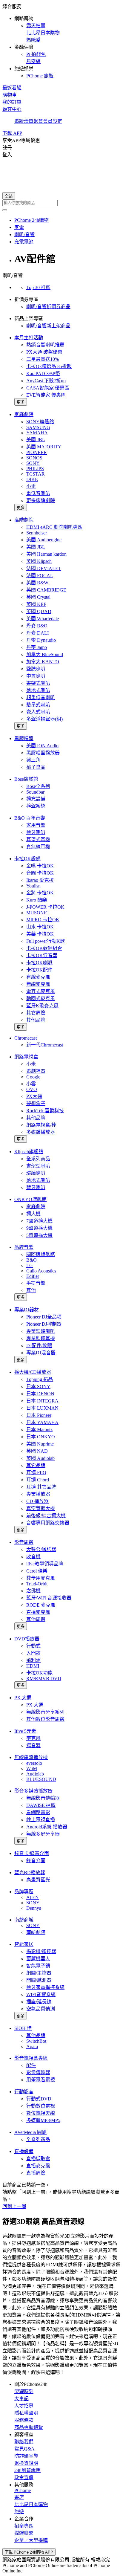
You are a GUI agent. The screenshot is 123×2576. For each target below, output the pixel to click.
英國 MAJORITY (44, 447)
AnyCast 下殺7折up (46, 381)
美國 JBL (36, 440)
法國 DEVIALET (44, 568)
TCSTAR (36, 474)
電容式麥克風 (41, 991)
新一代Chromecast (45, 1045)
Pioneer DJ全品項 (44, 1317)
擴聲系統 (36, 806)
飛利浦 (33, 1660)
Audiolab (35, 1774)
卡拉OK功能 (39, 1673)
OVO (32, 1089)
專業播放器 (38, 1494)
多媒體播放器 (41, 1132)
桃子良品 (36, 767)
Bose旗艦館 (26, 779)
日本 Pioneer (39, 1415)
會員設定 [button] (53, 121)
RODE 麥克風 (41, 1605)
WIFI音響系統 (41, 1994)
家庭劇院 (24, 414)
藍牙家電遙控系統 (45, 1987)
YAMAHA (37, 433)
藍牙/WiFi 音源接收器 (49, 1598)
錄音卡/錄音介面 (32, 1853)
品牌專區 (24, 1892)
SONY (33, 463)
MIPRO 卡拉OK (43, 920)
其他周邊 (36, 1619)
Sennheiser (37, 533)
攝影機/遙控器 (41, 1951)
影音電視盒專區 (31, 2058)
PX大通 (34, 1096)
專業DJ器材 (27, 1310)
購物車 (10, 95)
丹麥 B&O (37, 626)
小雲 (31, 1084)
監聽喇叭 (36, 669)
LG (30, 1265)
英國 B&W (37, 583)
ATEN (33, 1897)
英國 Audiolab (40, 1458)
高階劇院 (24, 520)
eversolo (34, 1763)
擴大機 (33, 1214)
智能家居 (24, 1944)
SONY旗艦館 (40, 422)
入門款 (33, 1653)
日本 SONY (38, 1386)
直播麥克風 (38, 1612)
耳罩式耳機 (38, 839)
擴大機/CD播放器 (33, 1372)
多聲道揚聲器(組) (44, 719)
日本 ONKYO (41, 1437)
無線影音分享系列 (45, 1712)
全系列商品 (38, 1159)
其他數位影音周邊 (45, 1719)
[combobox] (61, 203)
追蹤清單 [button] (24, 121)
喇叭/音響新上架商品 (48, 326)
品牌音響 (24, 1247)
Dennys (34, 1908)
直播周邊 (36, 2173)
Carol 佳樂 (37, 1571)
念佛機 (33, 1591)
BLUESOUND (41, 1779)
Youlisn (33, 886)
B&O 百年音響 (30, 818)
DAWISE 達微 (41, 1805)
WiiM (32, 1768)
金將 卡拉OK (40, 893)
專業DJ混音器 (41, 1353)
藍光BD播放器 (30, 1873)
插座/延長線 (39, 2002)
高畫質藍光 (38, 1880)
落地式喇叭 (38, 690)
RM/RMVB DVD (44, 1679)
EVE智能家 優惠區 (46, 395)
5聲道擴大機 (39, 1235)
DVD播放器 (27, 1639)
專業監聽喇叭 (41, 1331)
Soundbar (35, 792)
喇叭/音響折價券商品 (48, 307)
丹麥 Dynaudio (41, 640)
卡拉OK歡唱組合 (44, 948)
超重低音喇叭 (41, 698)
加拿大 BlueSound (45, 654)
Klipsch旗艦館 (29, 1152)
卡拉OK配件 (39, 970)
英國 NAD (37, 1451)
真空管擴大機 (41, 1508)
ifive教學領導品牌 (45, 1564)
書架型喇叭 (38, 1166)
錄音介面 (36, 1861)
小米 (31, 486)
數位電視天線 (41, 2113)
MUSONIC (37, 913)
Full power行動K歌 (46, 941)
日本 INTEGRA (42, 1401)
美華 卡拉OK (40, 934)
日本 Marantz (39, 1430)
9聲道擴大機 (39, 1228)
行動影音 (24, 2092)
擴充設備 (36, 799)
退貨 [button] (38, 121)
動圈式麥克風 (41, 999)
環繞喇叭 (36, 1173)
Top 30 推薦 (38, 287)
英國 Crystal (38, 597)
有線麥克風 (38, 977)
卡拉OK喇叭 (39, 963)
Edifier (33, 1276)
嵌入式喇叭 (38, 712)
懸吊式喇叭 (38, 705)
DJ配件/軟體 (39, 1346)
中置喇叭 (36, 676)
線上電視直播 (41, 1820)
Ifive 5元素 (25, 1731)
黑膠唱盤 (24, 738)
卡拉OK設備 (27, 859)
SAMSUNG (38, 427)
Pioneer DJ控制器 (44, 1324)
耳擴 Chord (38, 1480)
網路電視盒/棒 (41, 1125)
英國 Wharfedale (43, 619)
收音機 (33, 1557)
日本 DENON (40, 1394)
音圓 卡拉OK (40, 873)
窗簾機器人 (38, 1959)
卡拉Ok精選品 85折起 (49, 366)
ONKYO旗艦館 (30, 1199)
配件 (31, 2065)
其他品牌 (36, 1020)
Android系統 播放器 (47, 1827)
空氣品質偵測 (41, 2009)
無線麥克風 (38, 984)
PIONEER (37, 452)
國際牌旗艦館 (41, 1254)
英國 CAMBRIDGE (46, 590)
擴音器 (33, 1745)
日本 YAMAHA (42, 1422)
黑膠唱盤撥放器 (43, 753)
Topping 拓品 (40, 1379)
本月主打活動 (29, 338)
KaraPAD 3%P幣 (43, 373)
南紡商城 (24, 1920)
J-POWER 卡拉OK (45, 907)
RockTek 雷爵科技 (45, 1111)
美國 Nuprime (40, 1444)
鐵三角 (33, 760)
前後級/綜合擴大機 (46, 1516)
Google (33, 1077)
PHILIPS (35, 469)
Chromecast (26, 1038)
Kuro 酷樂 (37, 900)
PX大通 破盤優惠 (44, 352)
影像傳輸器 (38, 2072)
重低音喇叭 (38, 493)
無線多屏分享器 (43, 1834)
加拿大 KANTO (43, 662)
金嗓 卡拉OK (40, 866)
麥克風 (33, 1738)
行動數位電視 (41, 2106)
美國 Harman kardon (46, 554)
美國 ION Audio (42, 746)
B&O (31, 1260)
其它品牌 (36, 1465)
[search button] (5, 210)
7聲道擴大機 (39, 1221)
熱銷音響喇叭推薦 (45, 345)
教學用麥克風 (41, 1578)
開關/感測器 (39, 1980)
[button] (61, 41)
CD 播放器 (37, 1501)
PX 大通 (23, 1698)
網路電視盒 (26, 1057)
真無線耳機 (38, 847)
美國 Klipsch (39, 561)
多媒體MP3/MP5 (43, 2120)
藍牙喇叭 (36, 832)
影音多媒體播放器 (33, 1791)
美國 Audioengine (44, 540)
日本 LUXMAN (42, 1408)
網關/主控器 (39, 1973)
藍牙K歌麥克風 (42, 1006)
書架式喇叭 (38, 683)
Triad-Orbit (37, 1584)
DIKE (32, 479)
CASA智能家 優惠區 (48, 388)
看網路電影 (38, 1812)
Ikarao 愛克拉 (40, 880)
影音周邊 (24, 1542)
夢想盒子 (36, 1103)
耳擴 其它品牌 (41, 1487)
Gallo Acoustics (41, 1271)
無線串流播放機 (31, 1757)
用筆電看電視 (41, 2080)
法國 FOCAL (40, 576)
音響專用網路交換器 (48, 1523)
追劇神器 (36, 1071)
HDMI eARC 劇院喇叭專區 (54, 527)
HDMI (33, 1666)
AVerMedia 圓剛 (30, 2132)
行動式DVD (39, 2099)
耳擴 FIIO (36, 1473)
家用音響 (36, 825)
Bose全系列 (38, 786)
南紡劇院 (36, 1932)
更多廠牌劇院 (41, 501)
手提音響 (36, 1283)
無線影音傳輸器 (43, 1798)
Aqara (32, 2046)
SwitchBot (36, 2041)
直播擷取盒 (38, 2159)
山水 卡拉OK (40, 927)
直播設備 (24, 2151)
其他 (31, 1290)
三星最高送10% (43, 359)
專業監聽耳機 (41, 1338)
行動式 (33, 1646)
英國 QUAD (39, 611)
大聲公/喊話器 (41, 1549)
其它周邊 (36, 1013)
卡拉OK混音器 (42, 955)
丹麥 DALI (37, 633)
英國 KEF (36, 604)
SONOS (34, 458)
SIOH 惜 (23, 2028)
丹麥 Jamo (37, 647)
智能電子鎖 (38, 1966)
